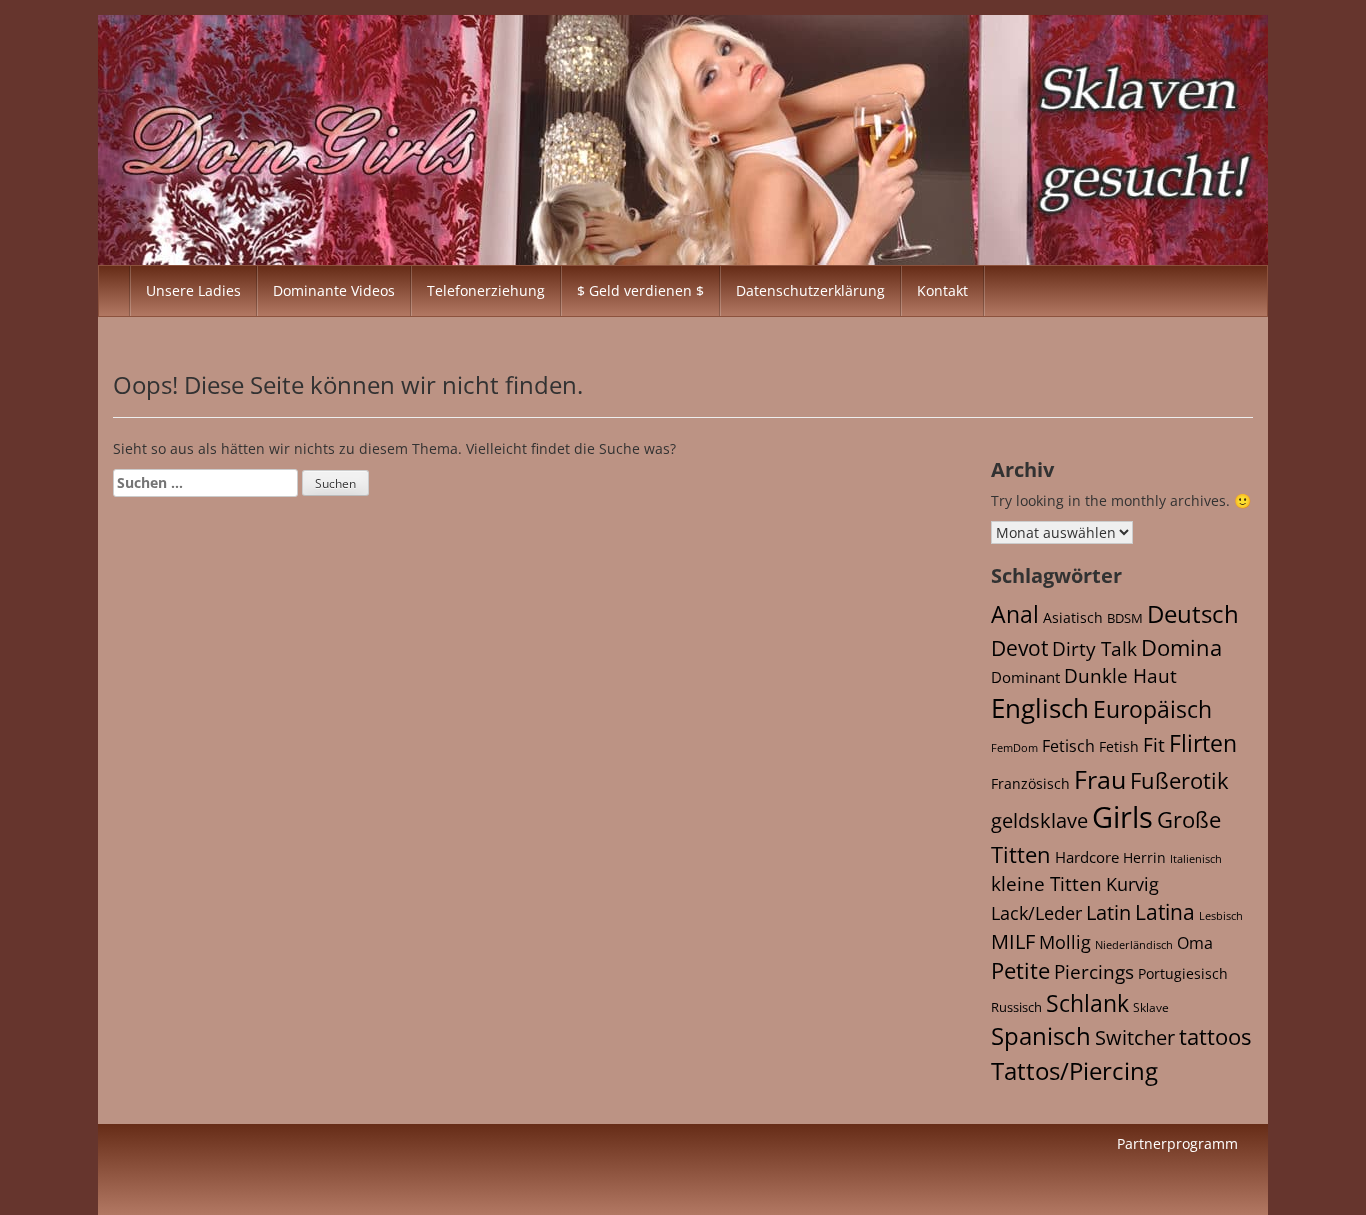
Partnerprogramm (1177, 1143)
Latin (1108, 912)
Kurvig (1132, 884)
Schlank (1087, 1003)
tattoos (1215, 1036)
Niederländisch (1134, 945)
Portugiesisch (1183, 973)
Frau (1100, 779)
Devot (1019, 647)
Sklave (1151, 1007)
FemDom (1014, 747)
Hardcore (1087, 857)
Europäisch (1152, 709)
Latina (1165, 912)
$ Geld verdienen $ (640, 290)
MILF (1013, 941)
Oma (1195, 943)
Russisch (1016, 1007)
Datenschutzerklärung (810, 290)
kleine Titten (1046, 884)
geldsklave (1039, 820)
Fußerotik (1179, 780)
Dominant (1025, 677)
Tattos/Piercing (1074, 1070)
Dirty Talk (1094, 649)
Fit (1154, 745)
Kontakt (942, 290)
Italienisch (1196, 858)
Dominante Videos (334, 290)
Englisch (1040, 708)
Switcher (1135, 1037)
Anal (1015, 614)
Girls (1122, 817)
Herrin (1144, 857)
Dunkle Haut (1120, 675)
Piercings (1094, 972)
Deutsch (1193, 613)
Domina (1181, 647)
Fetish (1119, 746)
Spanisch (1041, 1036)
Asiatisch (1073, 617)
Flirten (1203, 743)
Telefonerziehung (486, 290)
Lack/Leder (1036, 912)
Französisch (1030, 783)
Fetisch (1068, 746)
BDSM (1125, 618)
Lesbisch (1221, 916)
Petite (1020, 970)
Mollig (1065, 942)
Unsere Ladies (193, 290)
